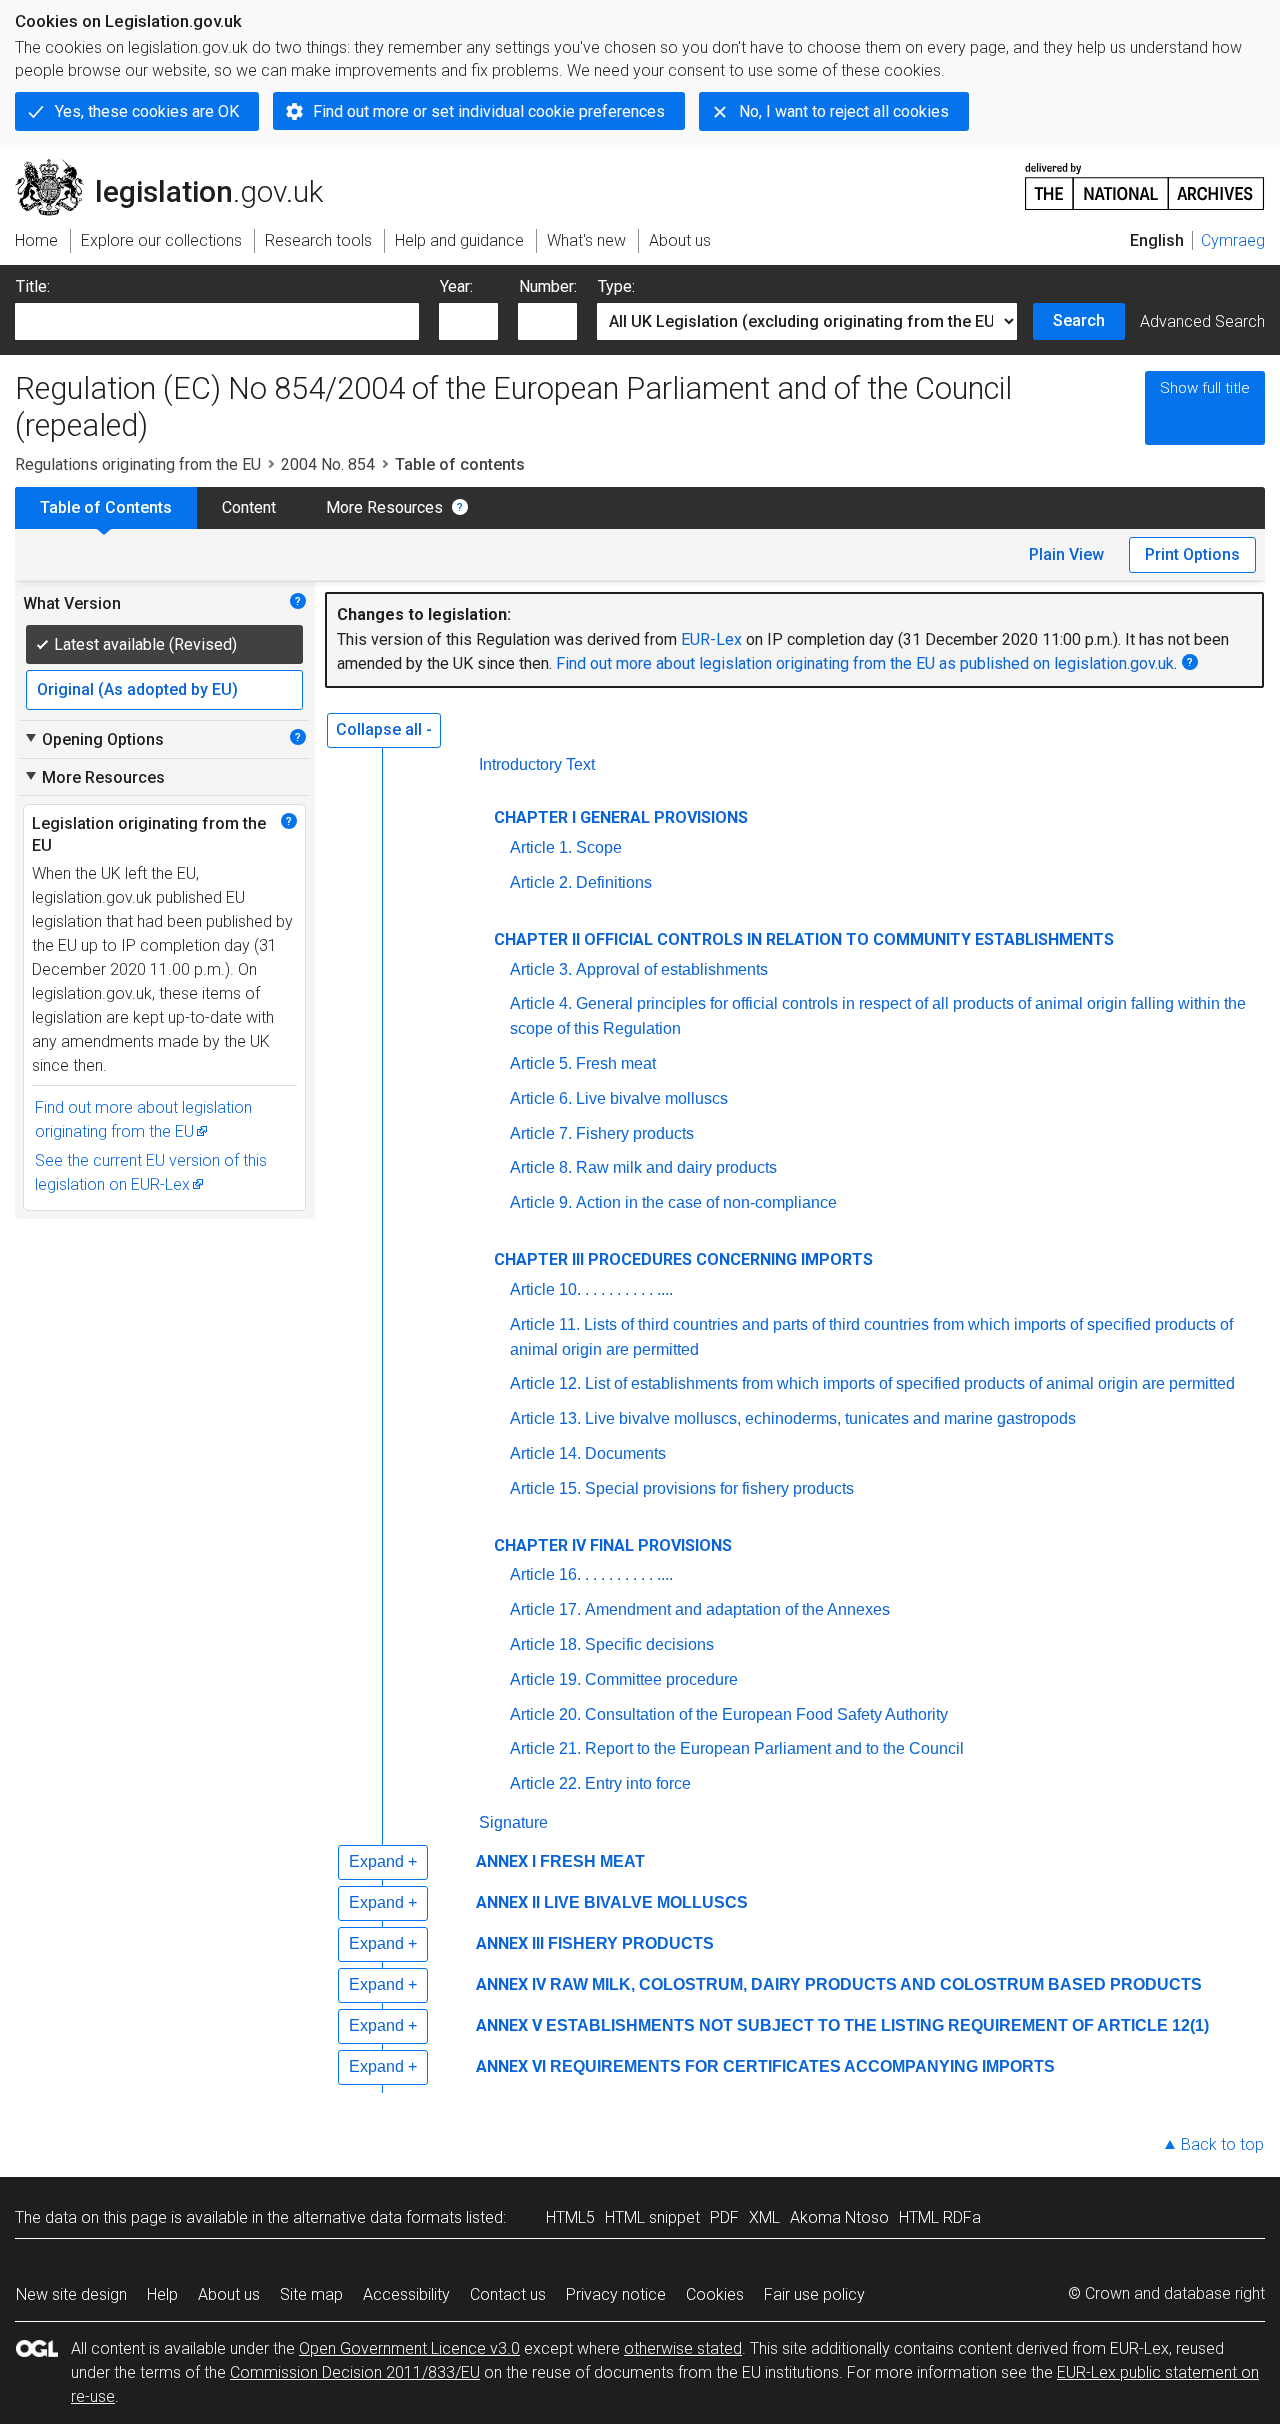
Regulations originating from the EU (138, 464)
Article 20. (545, 1714)
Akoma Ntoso (839, 2217)
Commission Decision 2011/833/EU (355, 2372)
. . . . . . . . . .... (629, 1289)
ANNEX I (506, 1861)
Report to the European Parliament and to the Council (774, 1748)
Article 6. (541, 1098)
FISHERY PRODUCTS (631, 1943)
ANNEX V (509, 2025)
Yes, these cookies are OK (147, 111)
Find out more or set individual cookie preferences (489, 111)
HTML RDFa (940, 2217)
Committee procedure (661, 1679)
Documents (625, 1453)
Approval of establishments (672, 969)
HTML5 (570, 2217)
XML (764, 2217)
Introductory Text (537, 764)
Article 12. (545, 1383)
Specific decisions (649, 1644)
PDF (724, 2217)
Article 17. (545, 1609)
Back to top (1222, 2144)
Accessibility (406, 2294)
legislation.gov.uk (180, 167)
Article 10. (545, 1289)
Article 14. (545, 1453)
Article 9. (541, 1202)
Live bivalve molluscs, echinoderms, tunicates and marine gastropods (830, 1418)
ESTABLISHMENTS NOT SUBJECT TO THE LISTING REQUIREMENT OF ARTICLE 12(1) (877, 2025)
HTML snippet (652, 2217)
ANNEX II (508, 1902)
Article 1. (541, 847)
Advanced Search (1202, 321)
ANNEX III (510, 1943)
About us (229, 2294)
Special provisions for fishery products (719, 1488)
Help (162, 2294)
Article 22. (545, 1783)
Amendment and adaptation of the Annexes (737, 1609)
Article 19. (545, 1679)
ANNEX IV (511, 1984)
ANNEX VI (511, 2066)
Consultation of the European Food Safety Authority (766, 1714)
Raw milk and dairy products (676, 1167)
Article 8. (541, 1167)
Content (249, 507)
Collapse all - (384, 729)
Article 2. (541, 882)
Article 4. (541, 1003)
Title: (33, 286)
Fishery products (635, 1133)
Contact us (508, 2294)
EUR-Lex (711, 639)
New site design (71, 2294)
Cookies (715, 2294)
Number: (548, 286)
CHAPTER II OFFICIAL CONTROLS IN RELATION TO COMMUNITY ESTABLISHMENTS (804, 939)
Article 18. (545, 1644)
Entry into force (638, 1783)
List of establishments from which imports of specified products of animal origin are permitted (910, 1383)
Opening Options (93, 739)
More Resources (384, 507)
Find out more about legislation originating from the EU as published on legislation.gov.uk (865, 663)
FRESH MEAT (592, 1861)
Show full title (1205, 388)
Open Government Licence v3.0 (409, 2348)
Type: (616, 286)
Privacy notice (616, 2294)
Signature (513, 1822)
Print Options (1192, 554)
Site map (311, 2294)
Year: (456, 286)
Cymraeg (1233, 240)
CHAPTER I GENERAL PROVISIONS (621, 817)
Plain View (1066, 554)
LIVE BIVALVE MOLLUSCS (646, 1902)
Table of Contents (106, 507)
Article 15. (545, 1488)
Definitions (614, 882)
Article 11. (545, 1324)
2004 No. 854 (328, 464)
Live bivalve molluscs (652, 1098)
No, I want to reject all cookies (844, 111)
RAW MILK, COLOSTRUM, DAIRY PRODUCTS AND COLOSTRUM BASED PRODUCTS (876, 1984)
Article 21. (545, 1748)
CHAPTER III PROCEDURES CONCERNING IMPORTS (683, 1259)
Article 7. (541, 1133)
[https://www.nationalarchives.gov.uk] (1145, 178)
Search (1079, 320)
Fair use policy (814, 2294)
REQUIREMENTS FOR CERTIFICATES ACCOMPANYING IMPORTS (802, 2066)
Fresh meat (616, 1063)
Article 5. (541, 1063)
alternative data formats (377, 2217)
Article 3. (541, 969)
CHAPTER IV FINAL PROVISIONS (613, 1545)
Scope (599, 847)
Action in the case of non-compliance (706, 1202)
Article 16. (545, 1574)
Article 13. (545, 1418)
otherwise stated (683, 2348)
